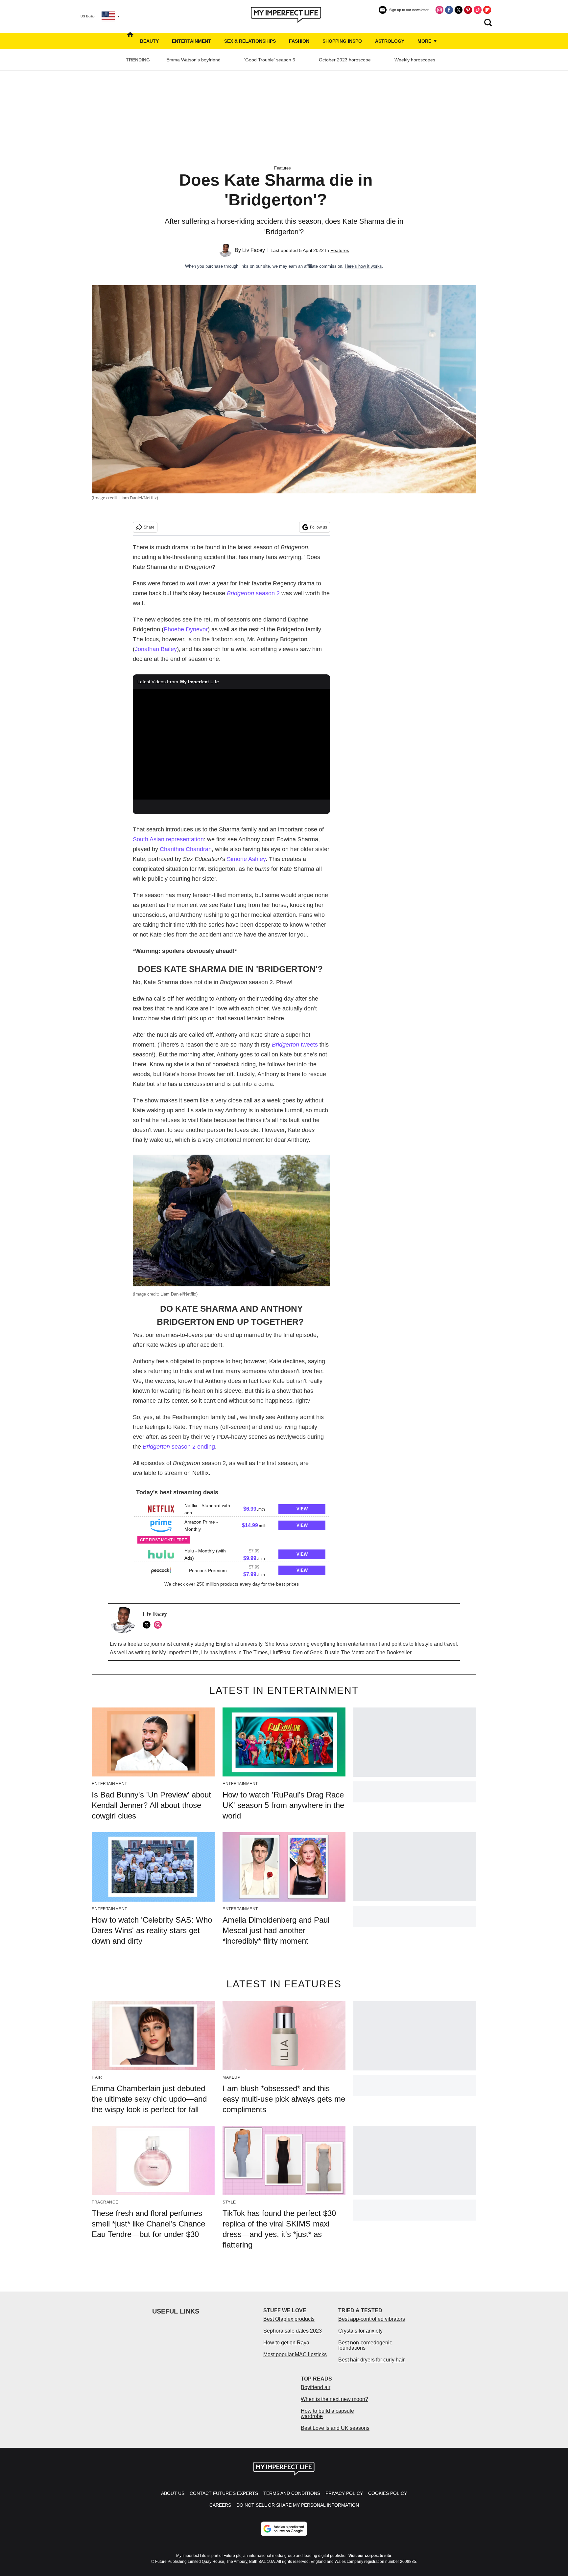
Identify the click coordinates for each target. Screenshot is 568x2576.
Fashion (299, 41)
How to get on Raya (286, 2343)
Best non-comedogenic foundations (365, 2345)
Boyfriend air (316, 2387)
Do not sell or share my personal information (298, 2505)
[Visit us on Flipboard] (487, 10)
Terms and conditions (292, 2493)
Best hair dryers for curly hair (371, 2360)
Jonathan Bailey (156, 649)
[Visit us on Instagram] (439, 10)
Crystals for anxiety (360, 2331)
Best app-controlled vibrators (372, 2319)
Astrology (390, 41)
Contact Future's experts (224, 2493)
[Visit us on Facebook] (449, 10)
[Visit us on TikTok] (478, 10)
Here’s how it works (363, 266)
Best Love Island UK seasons (335, 2428)
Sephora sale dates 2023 (293, 2331)
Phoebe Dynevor (186, 629)
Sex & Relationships (250, 41)
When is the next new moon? (334, 2399)
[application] (231, 744)
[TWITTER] (148, 1625)
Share (149, 527)
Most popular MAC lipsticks (295, 2354)
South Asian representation (168, 839)
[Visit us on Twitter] (459, 10)
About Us (173, 2493)
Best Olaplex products (289, 2319)
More (425, 41)
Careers (220, 2505)
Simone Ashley (246, 859)
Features (283, 168)
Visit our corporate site (370, 2556)
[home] (130, 41)
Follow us (319, 527)
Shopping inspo (342, 41)
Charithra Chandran (186, 849)
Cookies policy (388, 2493)
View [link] (302, 1509)
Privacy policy (344, 2493)
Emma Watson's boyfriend (193, 60)
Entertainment (191, 41)
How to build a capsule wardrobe (327, 2414)
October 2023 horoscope (345, 60)
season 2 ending (179, 1447)
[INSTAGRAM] (159, 1625)
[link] (161, 1509)
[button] (231, 1508)
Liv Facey (254, 250)
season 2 (253, 593)
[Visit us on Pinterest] (468, 10)
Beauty (149, 41)
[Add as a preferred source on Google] (284, 2529)
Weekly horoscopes (415, 60)
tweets (295, 1045)
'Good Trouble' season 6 (270, 60)
